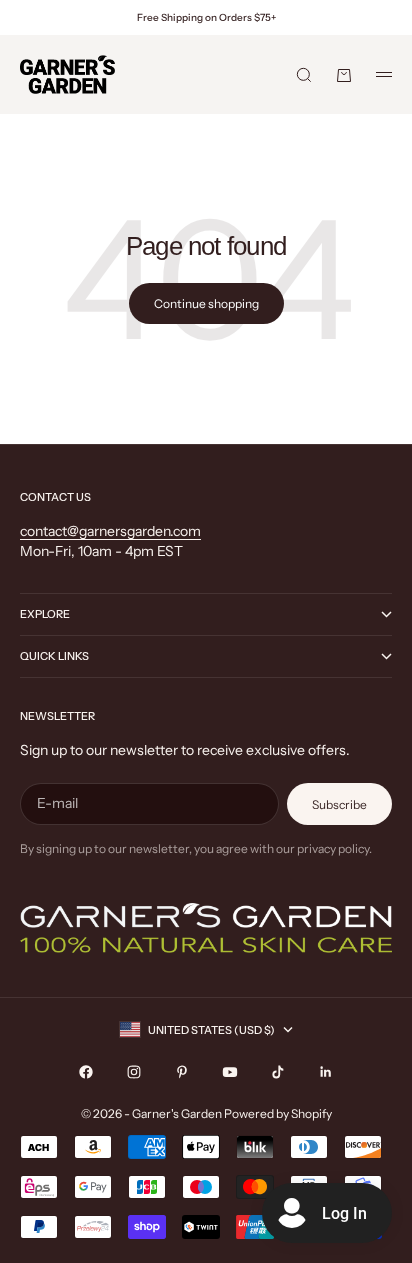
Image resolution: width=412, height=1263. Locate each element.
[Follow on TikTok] (278, 1072)
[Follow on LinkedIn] (326, 1072)
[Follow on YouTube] (230, 1072)
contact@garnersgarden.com (110, 531)
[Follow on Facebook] (86, 1072)
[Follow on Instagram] (134, 1072)
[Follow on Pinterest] (182, 1072)
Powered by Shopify (278, 1113)
